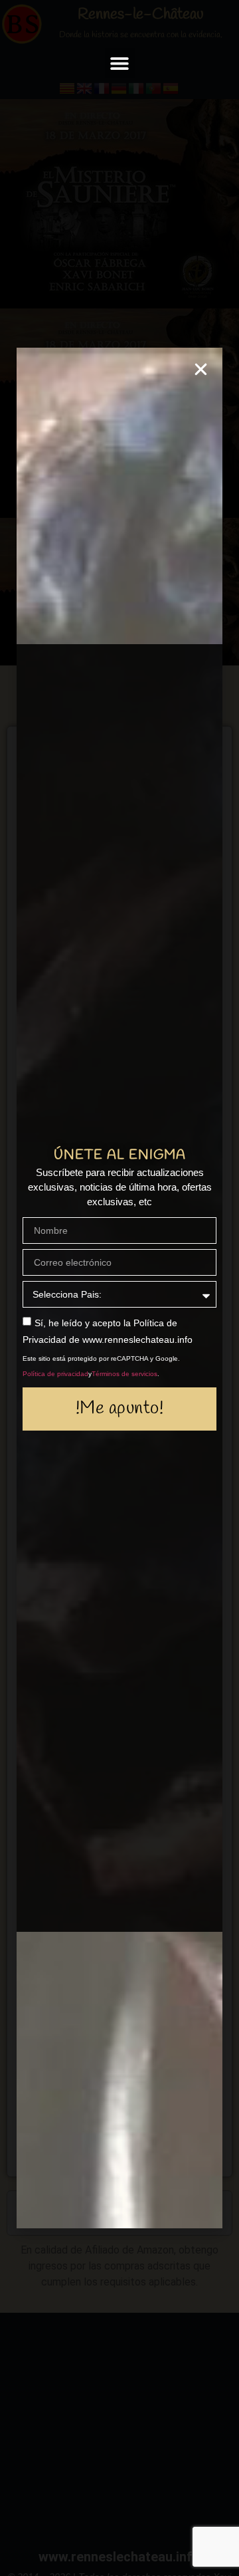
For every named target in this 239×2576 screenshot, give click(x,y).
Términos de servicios (124, 1374)
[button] (120, 63)
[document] (119, 1288)
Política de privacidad (55, 1374)
